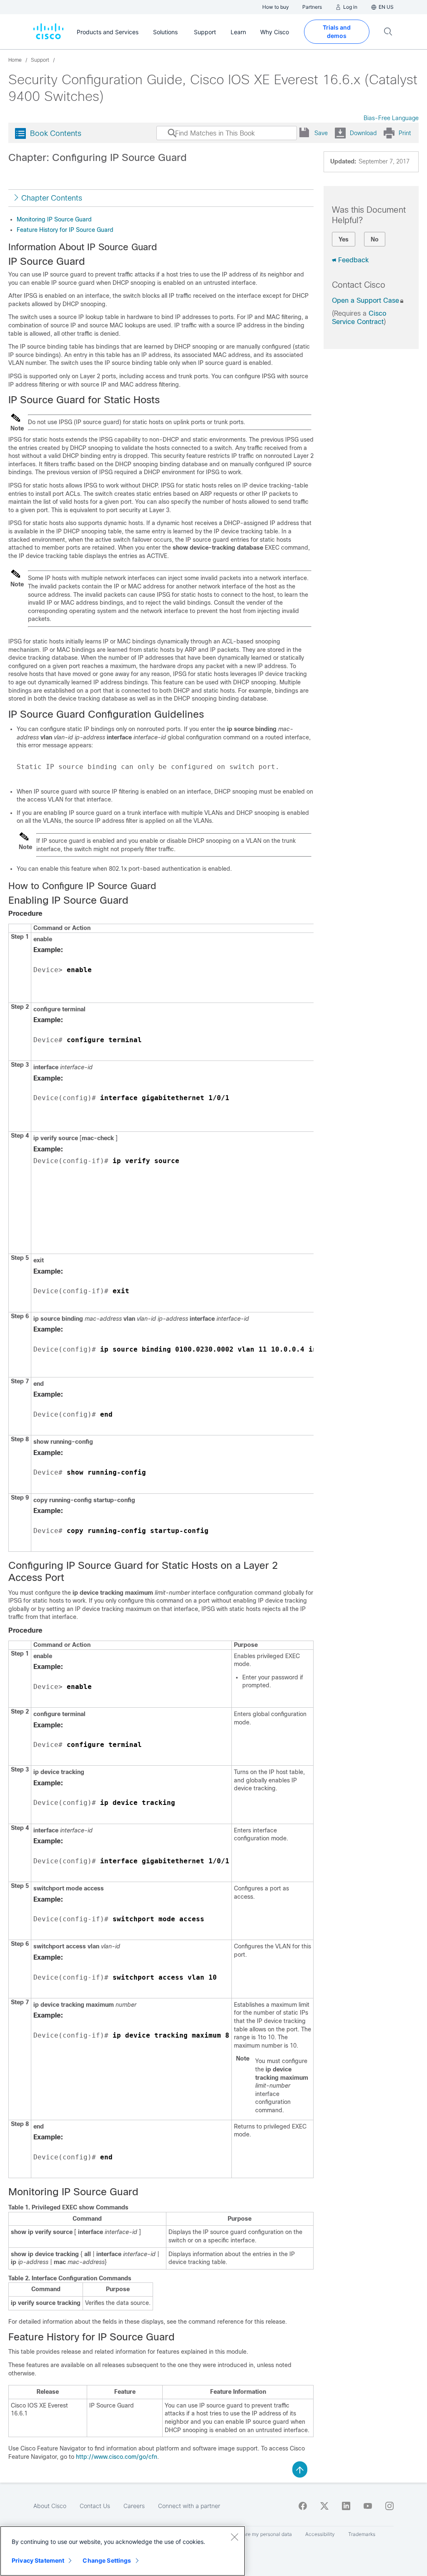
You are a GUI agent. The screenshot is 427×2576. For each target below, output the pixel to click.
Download (363, 133)
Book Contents (56, 133)
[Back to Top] (300, 2469)
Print (405, 133)
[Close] (234, 2537)
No (375, 239)
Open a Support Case (365, 300)
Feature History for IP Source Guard (65, 230)
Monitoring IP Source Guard (54, 219)
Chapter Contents (52, 198)
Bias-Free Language (391, 118)
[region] (123, 2551)
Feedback (353, 260)
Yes (344, 239)
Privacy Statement (38, 2560)
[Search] (164, 137)
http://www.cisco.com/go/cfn (117, 2457)
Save (321, 133)
